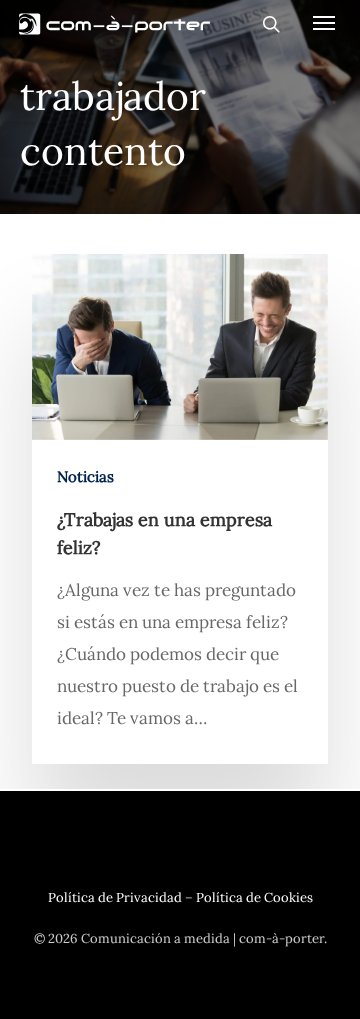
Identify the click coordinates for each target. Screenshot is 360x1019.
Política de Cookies (254, 897)
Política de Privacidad (115, 897)
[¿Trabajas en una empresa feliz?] (180, 509)
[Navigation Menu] (324, 22)
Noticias (85, 476)
